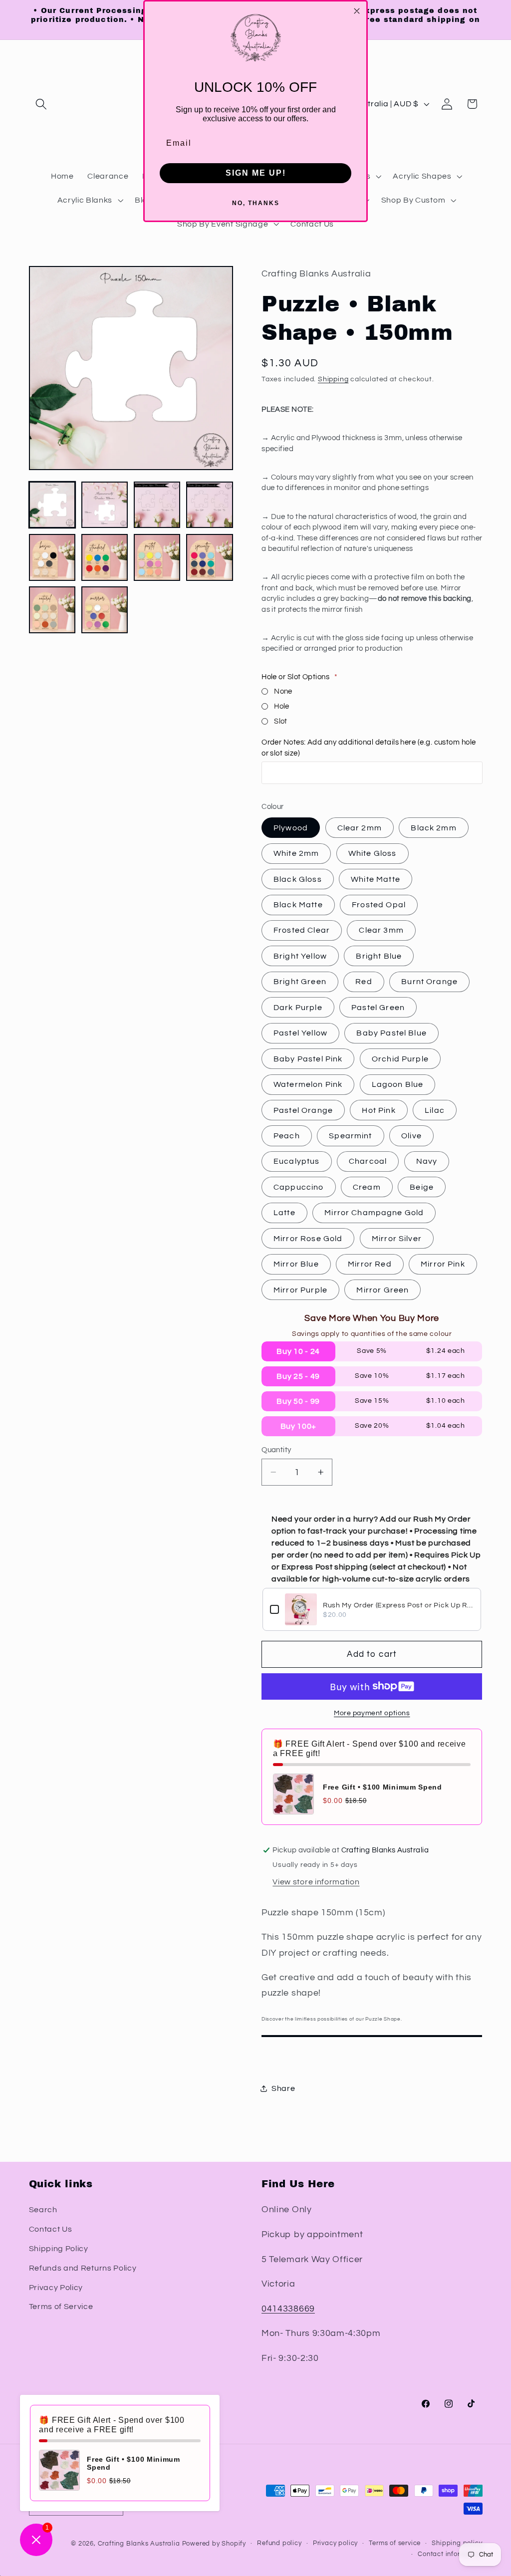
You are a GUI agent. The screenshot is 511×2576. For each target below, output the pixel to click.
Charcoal (368, 1161)
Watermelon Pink (308, 1084)
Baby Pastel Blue (391, 1033)
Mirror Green (383, 1290)
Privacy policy (335, 2543)
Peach (287, 1136)
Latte (284, 1213)
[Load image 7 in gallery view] (157, 557)
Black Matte (298, 905)
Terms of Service (61, 2307)
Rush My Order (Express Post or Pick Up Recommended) (398, 1605)
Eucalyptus (297, 1161)
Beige (422, 1187)
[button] (42, 104)
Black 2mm (433, 828)
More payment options (372, 1713)
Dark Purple (298, 1008)
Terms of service (395, 2543)
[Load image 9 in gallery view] (52, 610)
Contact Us (51, 2229)
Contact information (450, 2554)
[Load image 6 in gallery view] (105, 557)
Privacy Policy (56, 2288)
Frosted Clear (302, 930)
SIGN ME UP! (256, 173)
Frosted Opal (379, 905)
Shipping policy (457, 2543)
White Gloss (373, 853)
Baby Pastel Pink (308, 1059)
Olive (411, 1136)
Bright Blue (379, 956)
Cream (367, 1187)
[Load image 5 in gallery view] (52, 557)
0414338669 (288, 2309)
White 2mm (296, 853)
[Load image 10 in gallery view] (105, 610)
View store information (316, 1882)
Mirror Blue (296, 1264)
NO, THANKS (256, 203)
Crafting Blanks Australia (140, 2544)
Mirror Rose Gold (308, 1239)
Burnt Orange (429, 982)
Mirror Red (370, 1264)
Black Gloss (298, 879)
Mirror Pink (443, 1264)
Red (364, 982)
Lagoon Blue (398, 1084)
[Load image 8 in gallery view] (210, 557)
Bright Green (300, 982)
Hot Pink (379, 1110)
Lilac (435, 1110)
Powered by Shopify (214, 2544)
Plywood (291, 828)
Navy (427, 1161)
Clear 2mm (360, 828)
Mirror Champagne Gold (374, 1213)
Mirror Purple (300, 1290)
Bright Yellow (300, 956)
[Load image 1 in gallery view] (52, 505)
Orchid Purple (400, 1059)
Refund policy (279, 2543)
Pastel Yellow (300, 1033)
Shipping (333, 379)
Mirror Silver (397, 1239)
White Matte (376, 879)
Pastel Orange (303, 1110)
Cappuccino (299, 1187)
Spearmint (350, 1136)
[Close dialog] (357, 11)
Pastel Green (378, 1008)
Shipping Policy (59, 2249)
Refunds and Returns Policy (83, 2268)
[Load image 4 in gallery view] (210, 505)
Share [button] (283, 2088)
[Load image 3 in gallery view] (157, 505)
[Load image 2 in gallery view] (105, 505)
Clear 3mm (381, 930)
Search (43, 2210)
